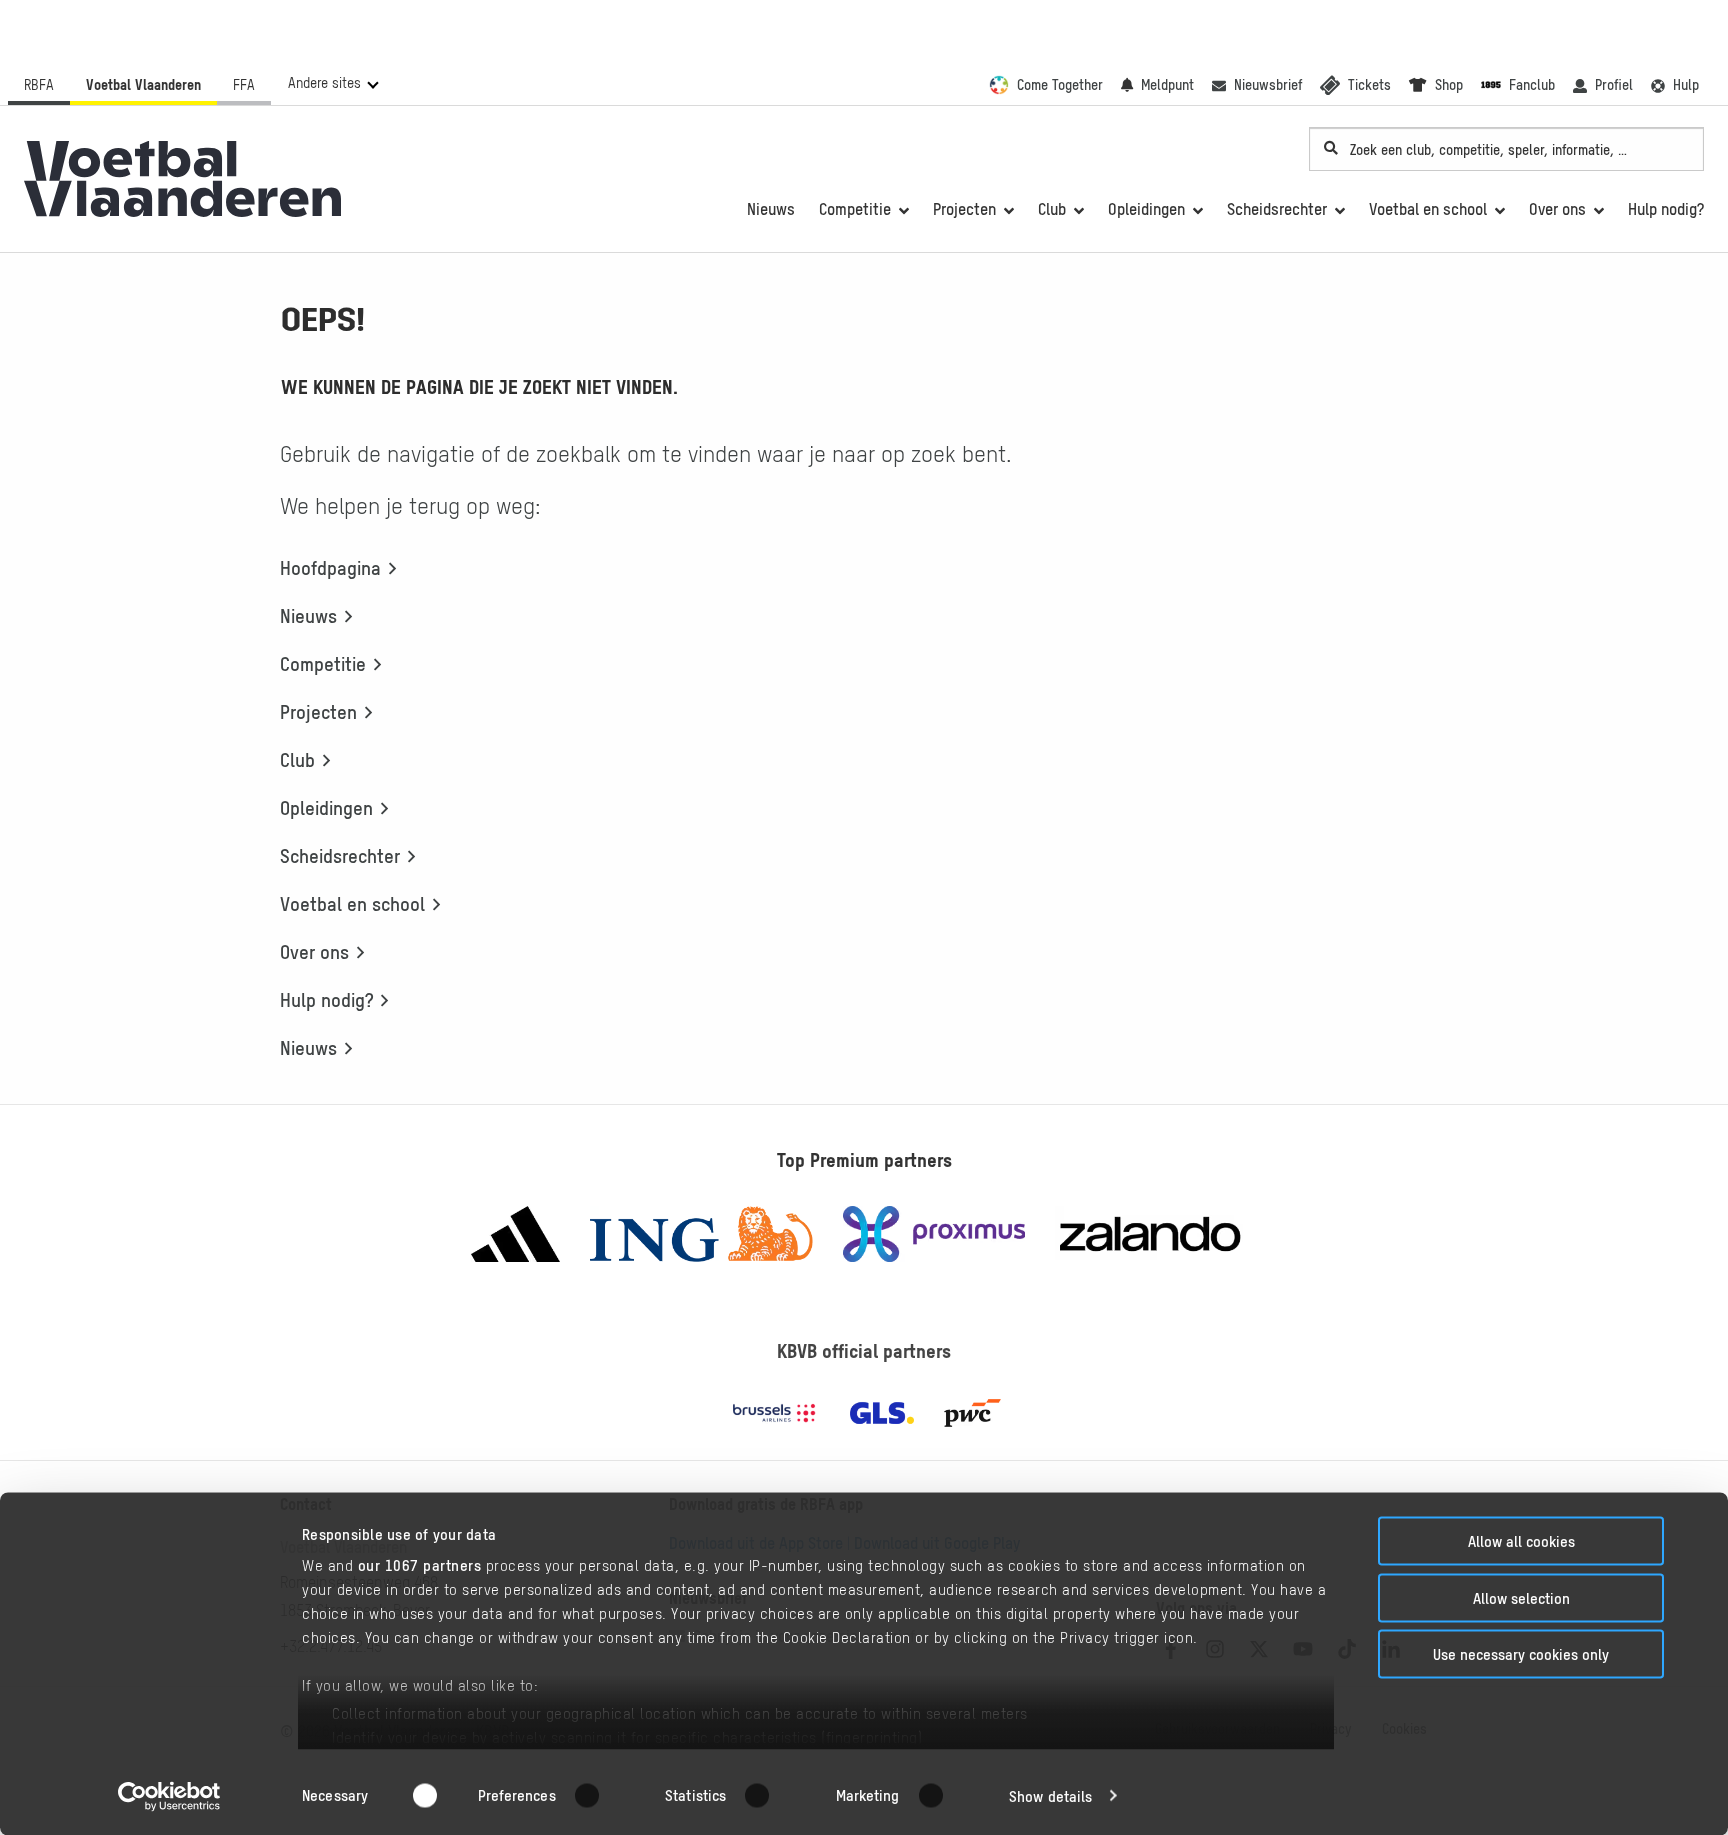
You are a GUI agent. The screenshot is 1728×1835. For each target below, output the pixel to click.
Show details (1050, 1795)
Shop (1449, 85)
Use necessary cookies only (1521, 1654)
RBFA (39, 85)
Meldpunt (1167, 85)
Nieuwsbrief (1268, 85)
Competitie (323, 664)
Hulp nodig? (326, 1000)
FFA (244, 85)
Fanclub (1532, 85)
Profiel (1614, 85)
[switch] (599, 1795)
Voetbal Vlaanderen (143, 85)
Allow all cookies (1521, 1541)
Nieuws (308, 616)
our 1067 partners (420, 1565)
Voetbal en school (352, 904)
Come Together (1060, 85)
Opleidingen (326, 808)
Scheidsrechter (340, 856)
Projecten (318, 712)
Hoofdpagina (330, 568)
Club (297, 760)
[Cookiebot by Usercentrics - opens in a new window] (169, 1796)
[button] (332, 83)
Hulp (1686, 85)
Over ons (314, 952)
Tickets (1369, 85)
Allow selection (1521, 1597)
